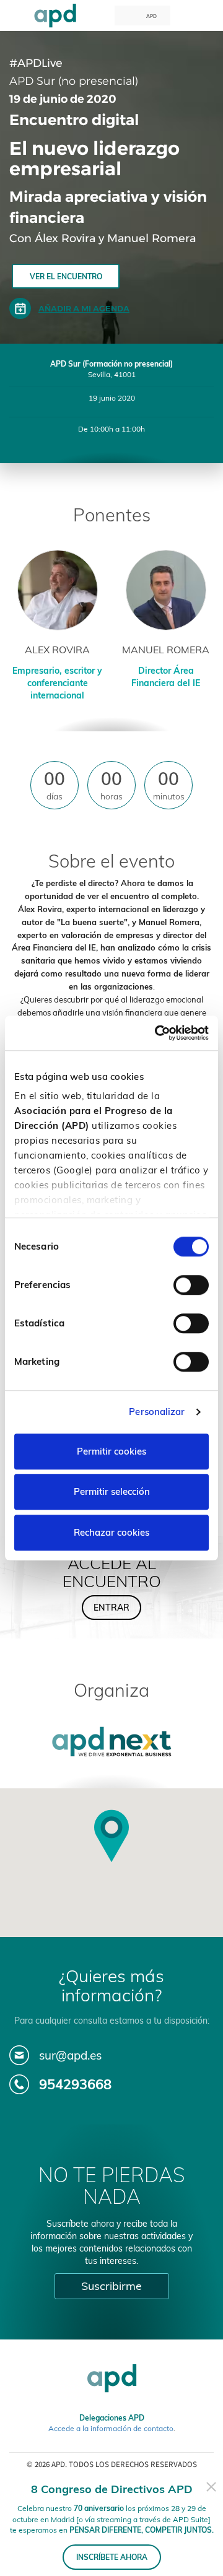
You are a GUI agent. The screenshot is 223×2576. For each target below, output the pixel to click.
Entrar (111, 1608)
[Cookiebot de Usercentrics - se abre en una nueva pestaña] (157, 1033)
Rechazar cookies (111, 1532)
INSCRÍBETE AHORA (112, 2557)
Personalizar (157, 1412)
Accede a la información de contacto (111, 2428)
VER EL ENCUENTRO (66, 276)
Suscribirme (111, 2286)
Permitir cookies (111, 1451)
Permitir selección (112, 1491)
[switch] (191, 1285)
